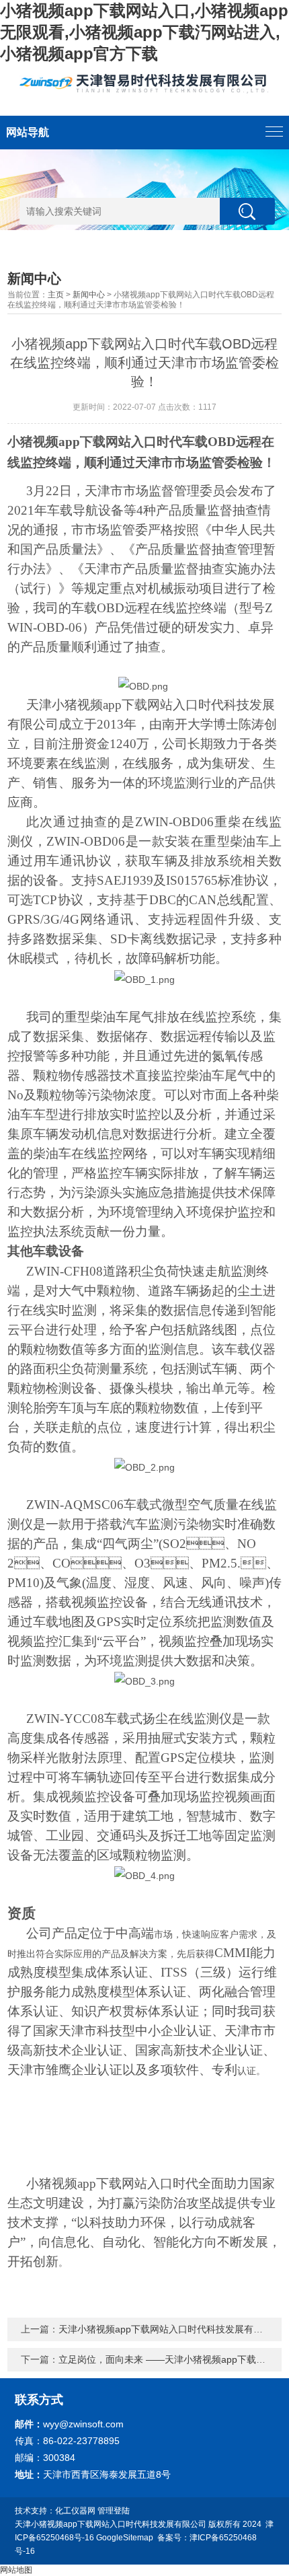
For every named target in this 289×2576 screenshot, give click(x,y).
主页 (56, 295)
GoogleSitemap (125, 2538)
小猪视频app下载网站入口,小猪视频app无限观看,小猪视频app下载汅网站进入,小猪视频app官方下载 (144, 32)
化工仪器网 (75, 2511)
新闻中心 (89, 295)
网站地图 (16, 2570)
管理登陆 (114, 2511)
